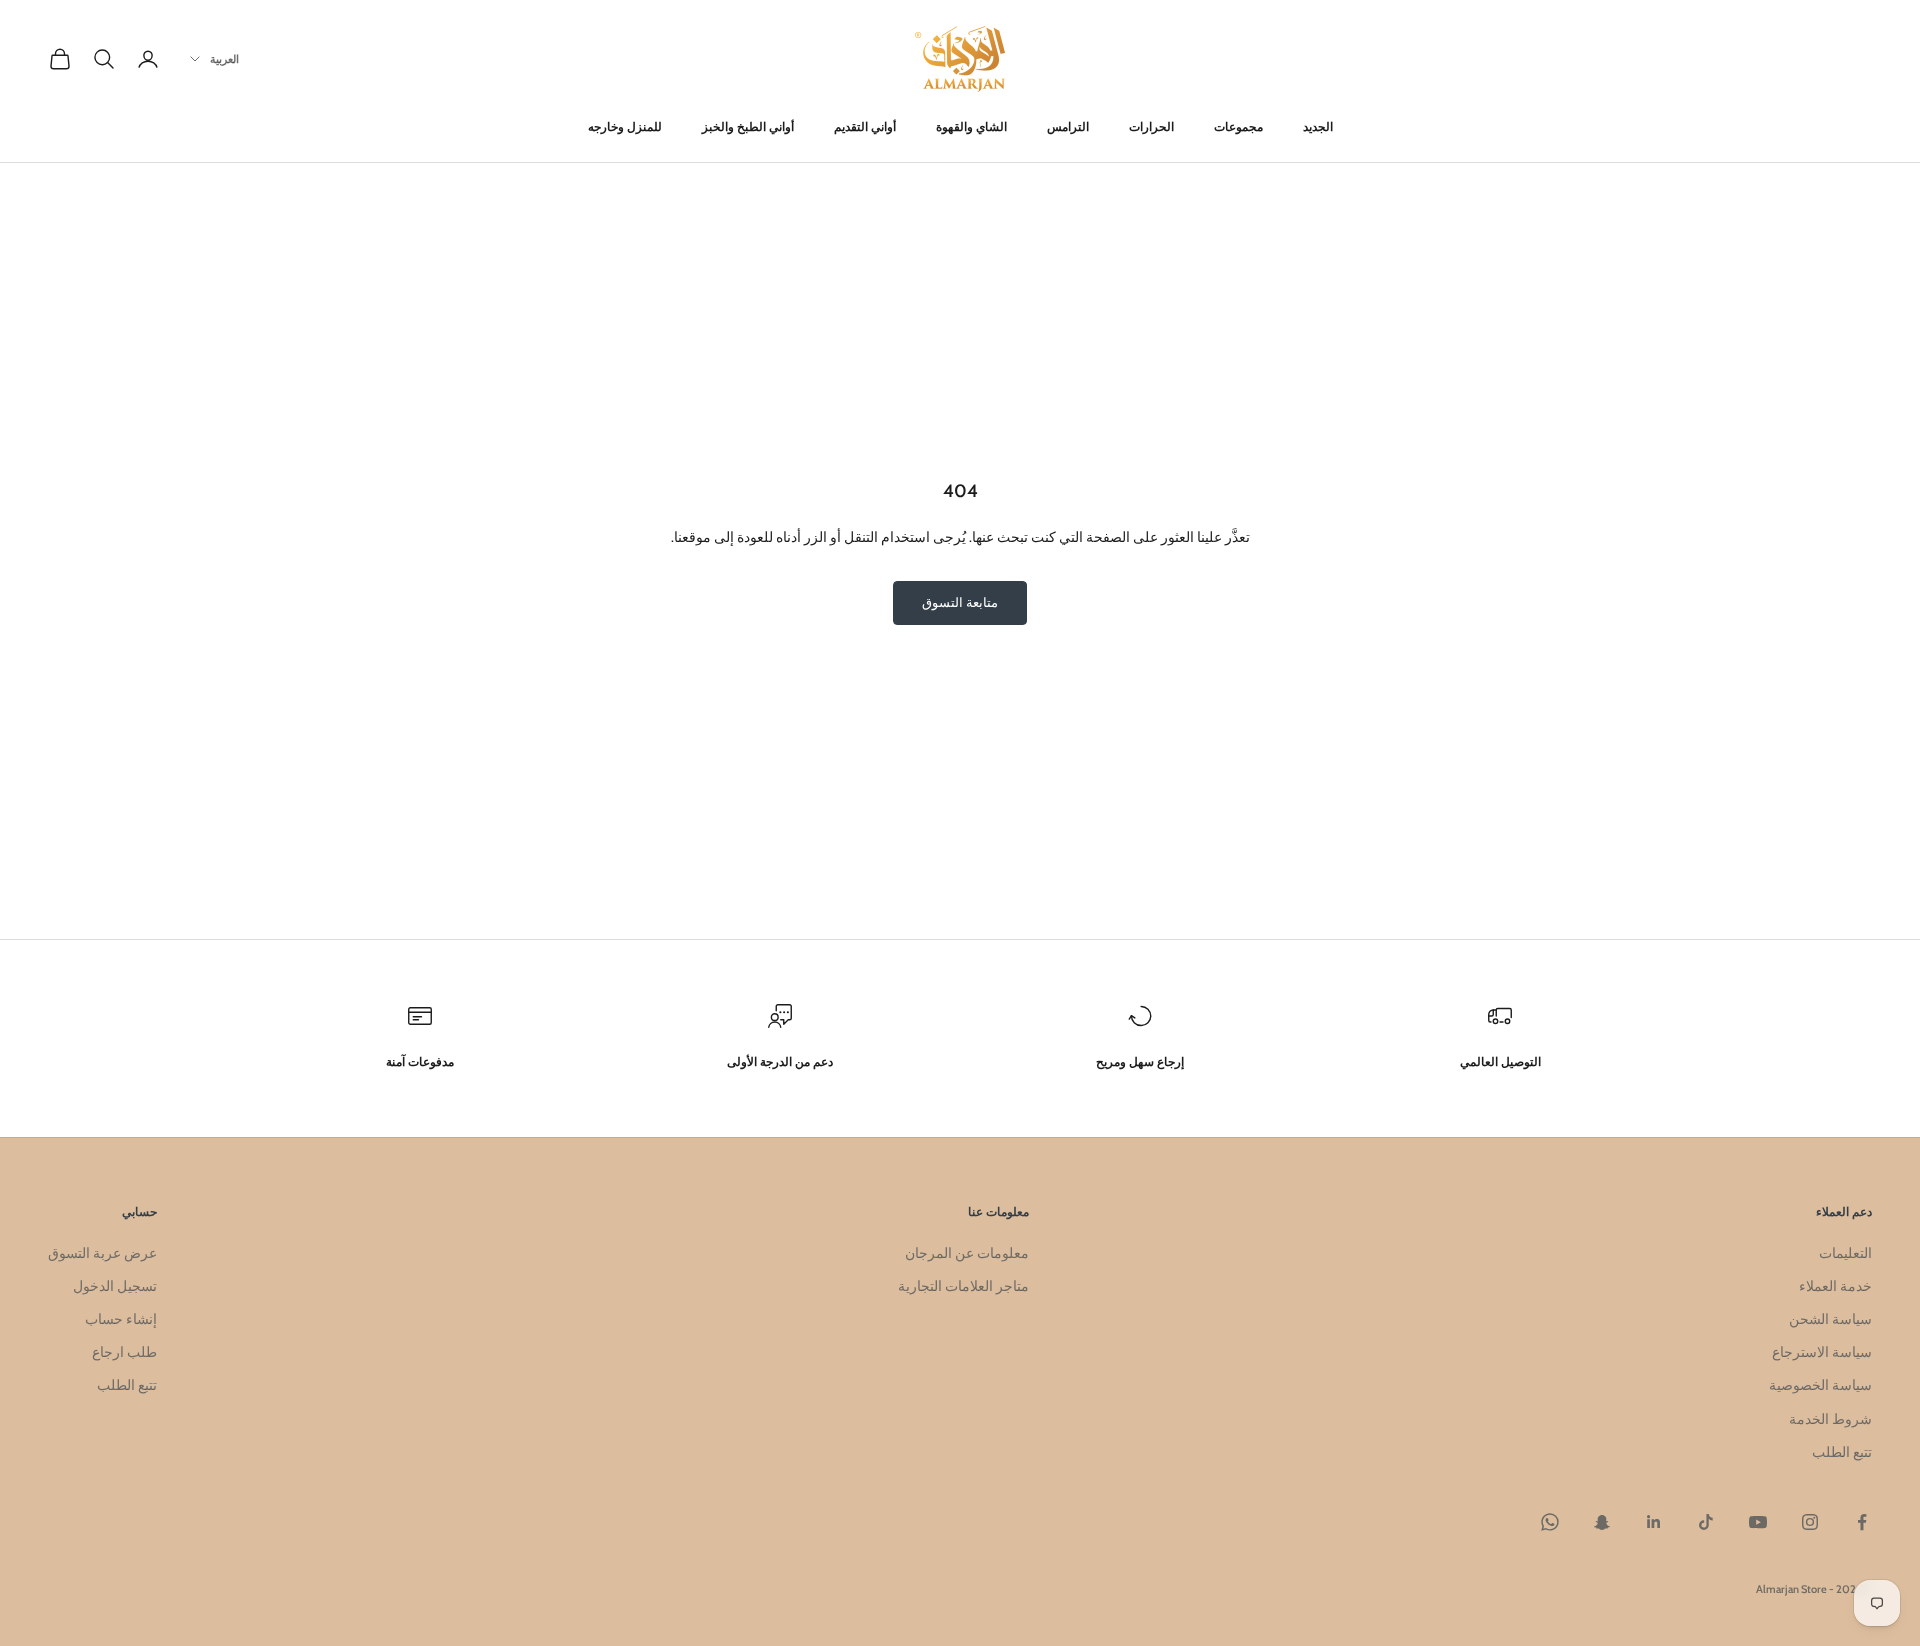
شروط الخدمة (1830, 1419)
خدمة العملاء (1835, 1286)
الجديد (1318, 126)
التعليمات (1845, 1253)
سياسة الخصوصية (1820, 1385)
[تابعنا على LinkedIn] (1654, 1522)
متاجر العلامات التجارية (963, 1286)
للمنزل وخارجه (625, 126)
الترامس (1068, 126)
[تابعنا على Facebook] (1862, 1522)
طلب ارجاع (124, 1352)
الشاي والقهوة (971, 126)
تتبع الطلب (1842, 1452)
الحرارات (1151, 126)
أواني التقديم (865, 126)
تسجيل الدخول (115, 1286)
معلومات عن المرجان (967, 1253)
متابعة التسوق (960, 602)
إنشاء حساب (121, 1319)
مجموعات (1238, 126)
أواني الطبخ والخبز (748, 126)
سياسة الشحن (1830, 1319)
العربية (224, 59)
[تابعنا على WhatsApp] (1550, 1522)
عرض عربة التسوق (102, 1253)
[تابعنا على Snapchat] (1602, 1522)
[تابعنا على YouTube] (1758, 1522)
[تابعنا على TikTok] (1706, 1522)
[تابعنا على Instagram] (1810, 1522)
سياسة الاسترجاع (1822, 1352)
